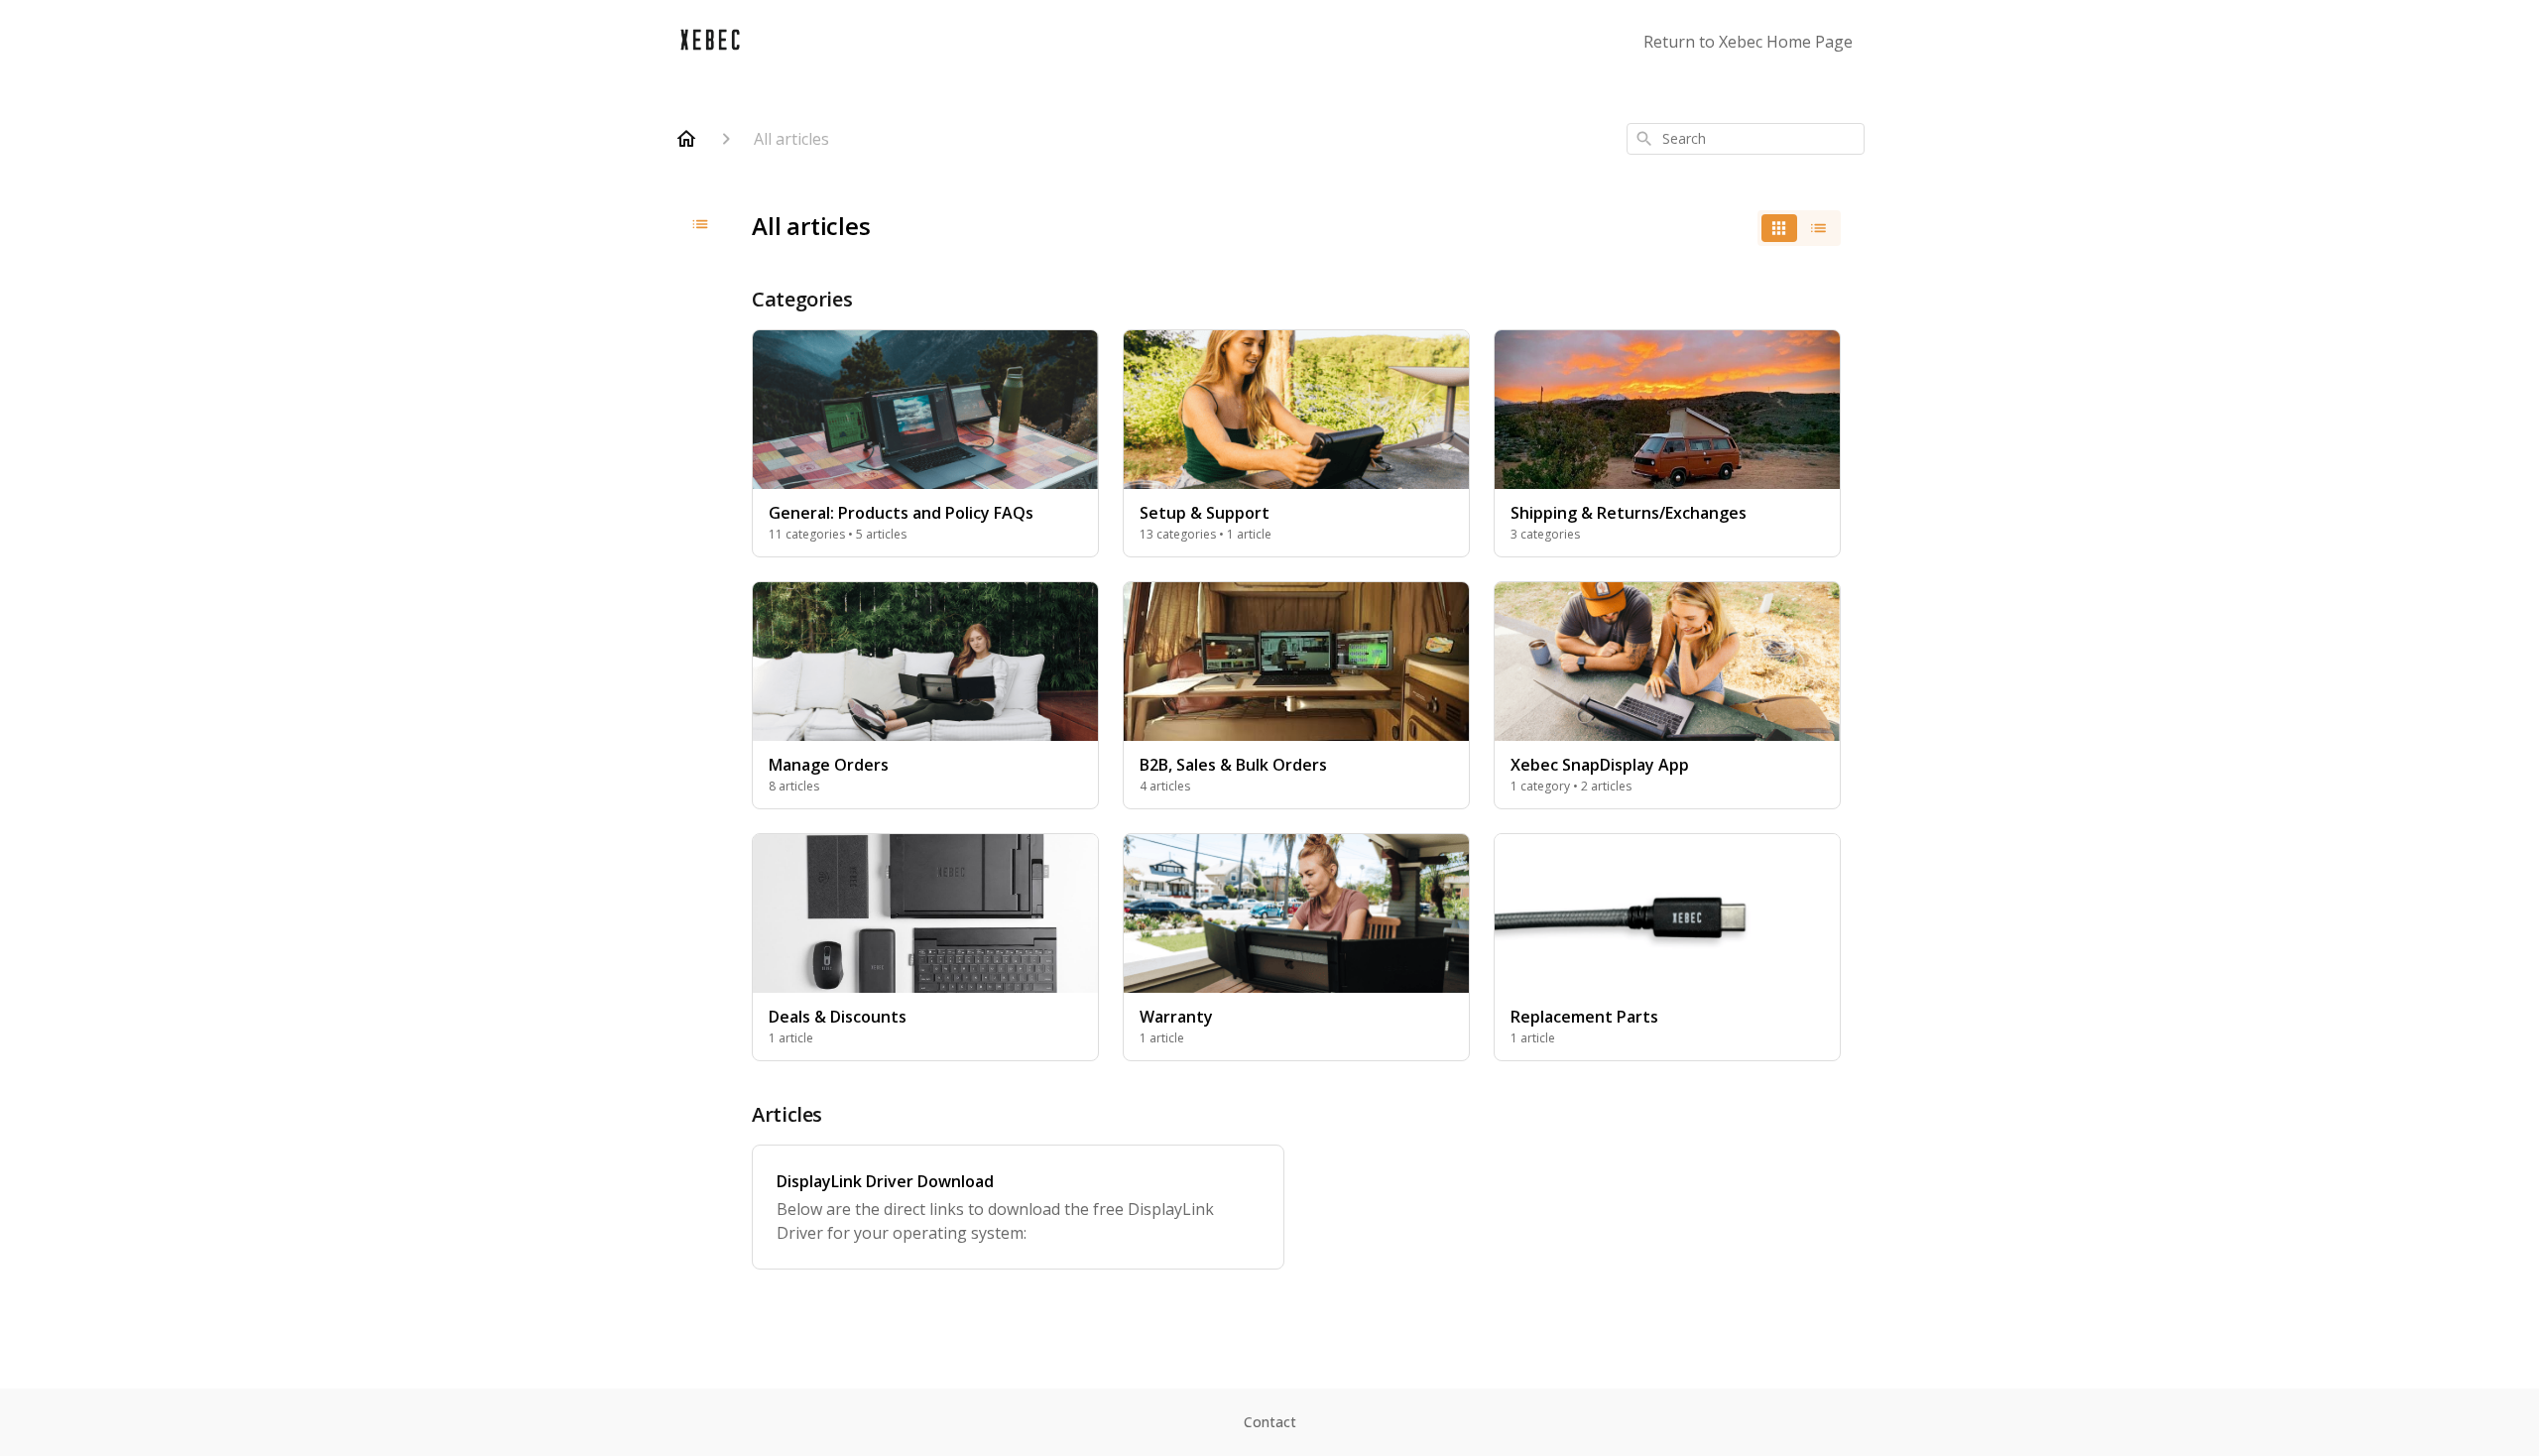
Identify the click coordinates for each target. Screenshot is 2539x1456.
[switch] (1799, 228)
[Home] (686, 139)
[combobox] (1746, 139)
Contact (1270, 1422)
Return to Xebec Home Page (1748, 42)
